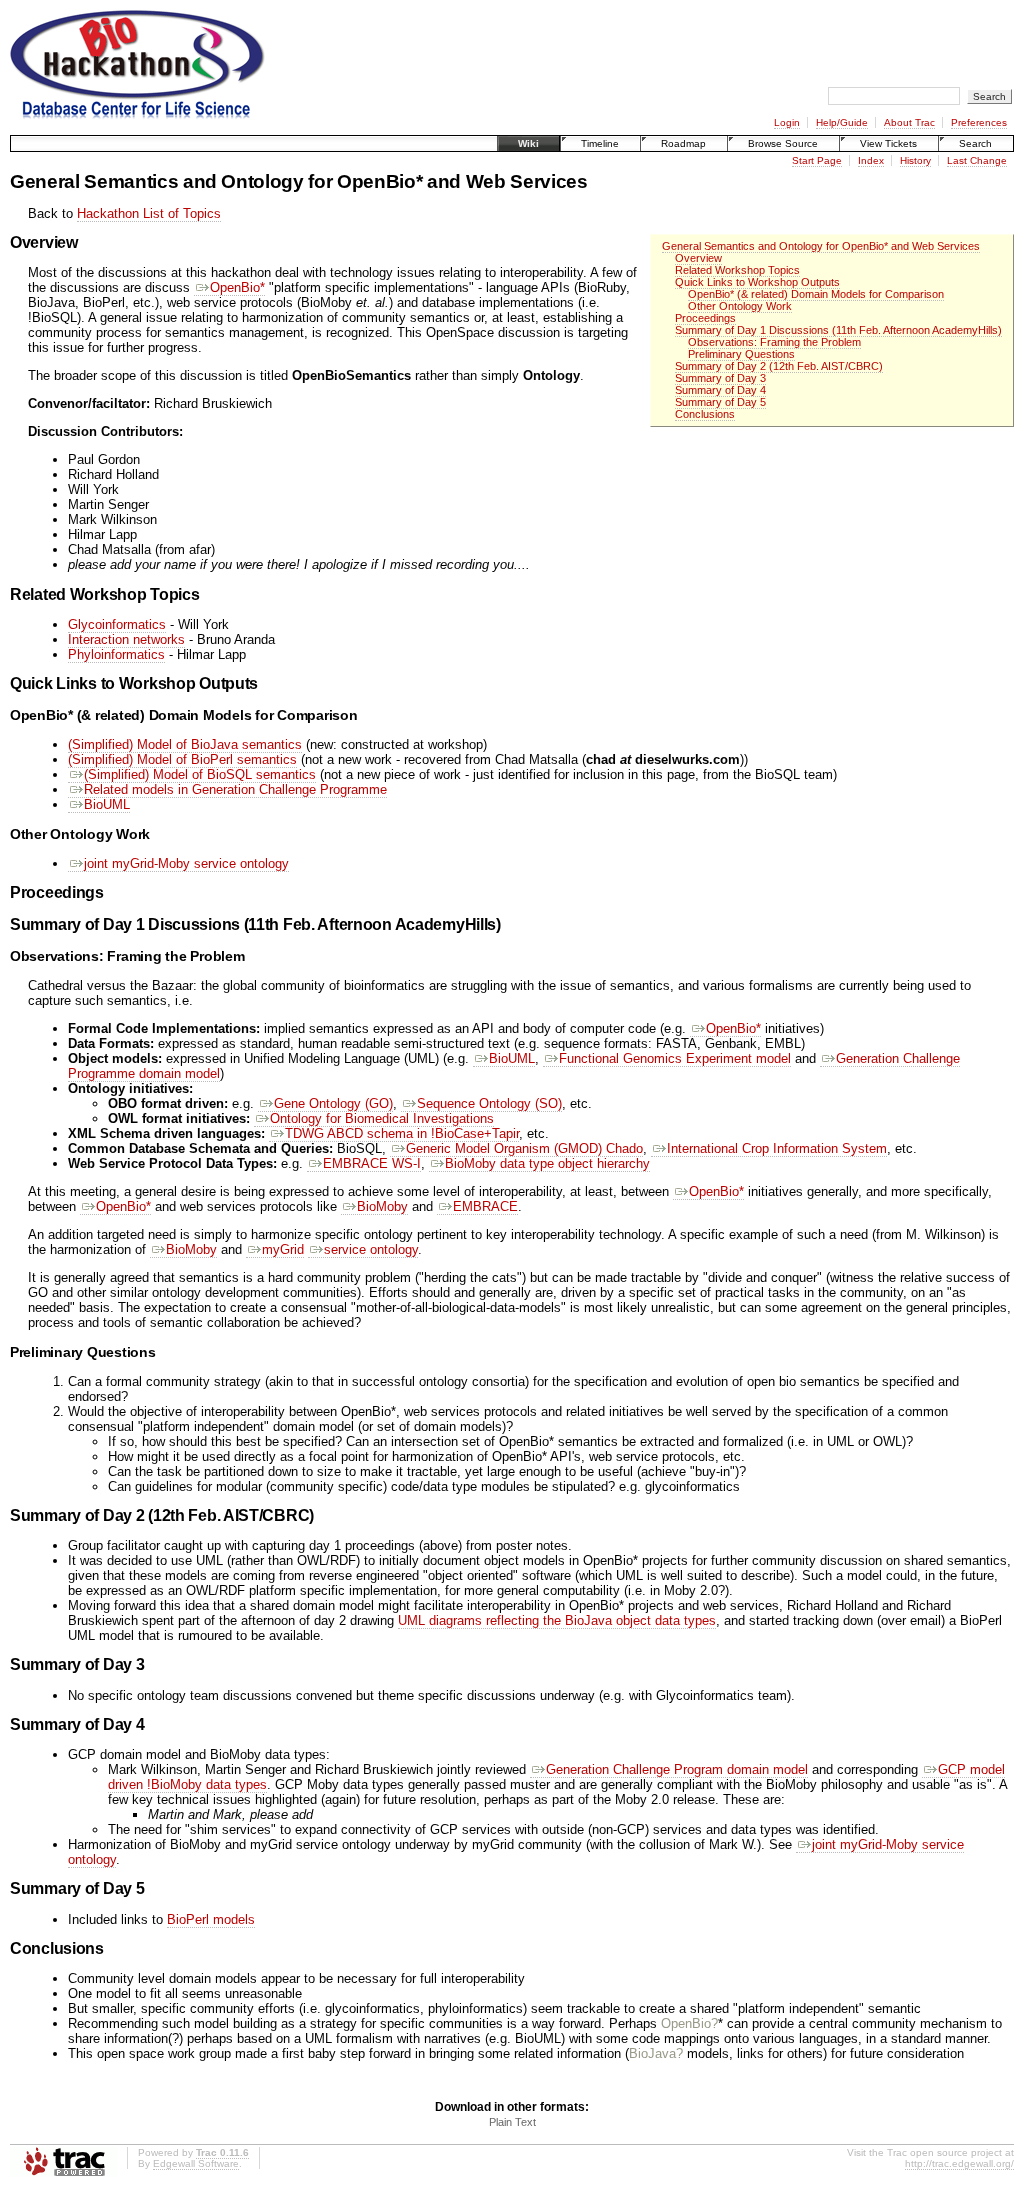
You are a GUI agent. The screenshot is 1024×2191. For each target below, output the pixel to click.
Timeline (600, 143)
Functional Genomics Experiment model (675, 1058)
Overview (698, 258)
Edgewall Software (196, 2163)
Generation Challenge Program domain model (677, 1769)
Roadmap (683, 143)
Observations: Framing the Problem (774, 342)
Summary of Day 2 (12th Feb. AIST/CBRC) (779, 366)
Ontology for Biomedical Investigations (382, 1118)
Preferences (979, 122)
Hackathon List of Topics (149, 213)
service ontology (371, 1249)
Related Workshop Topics (737, 270)
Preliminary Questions (741, 354)
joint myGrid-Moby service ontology (186, 863)
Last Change (977, 160)
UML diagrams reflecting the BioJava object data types (557, 1620)
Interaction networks (126, 639)
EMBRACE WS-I (372, 1163)
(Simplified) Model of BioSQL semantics (200, 774)
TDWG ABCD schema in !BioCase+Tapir (402, 1133)
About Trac (909, 122)
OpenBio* (237, 287)
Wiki (528, 143)
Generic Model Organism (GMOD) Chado (524, 1148)
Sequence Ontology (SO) (489, 1103)
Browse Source (783, 143)
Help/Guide (842, 122)
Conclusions (705, 414)
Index (871, 160)
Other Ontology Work (740, 306)
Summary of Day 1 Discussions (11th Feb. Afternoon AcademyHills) (838, 330)
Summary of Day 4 (720, 390)
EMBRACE (485, 1206)
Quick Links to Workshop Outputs (757, 282)
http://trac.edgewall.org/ (959, 2163)
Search (975, 143)
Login (787, 122)
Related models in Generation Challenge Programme (235, 789)
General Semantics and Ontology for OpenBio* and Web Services (821, 246)
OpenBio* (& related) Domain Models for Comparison (816, 294)
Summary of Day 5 (720, 402)
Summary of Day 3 (720, 378)
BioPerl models (211, 1919)
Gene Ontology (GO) (333, 1103)
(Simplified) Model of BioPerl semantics (182, 759)
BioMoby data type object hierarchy (547, 1163)
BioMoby (382, 1206)
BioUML (107, 804)
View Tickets (888, 143)
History (915, 160)
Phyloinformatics (116, 654)
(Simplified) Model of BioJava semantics (185, 744)
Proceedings (705, 318)
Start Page (817, 160)
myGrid (283, 1249)
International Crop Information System (777, 1148)
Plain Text (512, 2122)
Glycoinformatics (117, 624)
